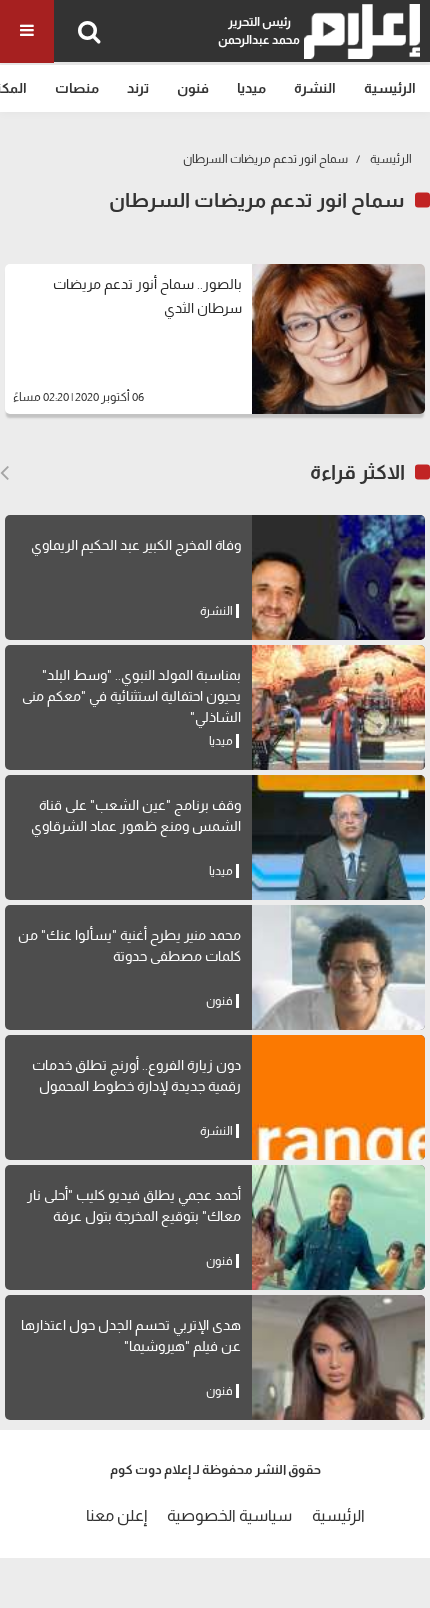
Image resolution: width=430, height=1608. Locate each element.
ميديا (251, 88)
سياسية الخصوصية (229, 1515)
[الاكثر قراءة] (4, 473)
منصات (77, 88)
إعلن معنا (116, 1515)
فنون (193, 88)
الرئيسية (390, 88)
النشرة (315, 88)
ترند (138, 88)
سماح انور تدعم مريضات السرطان (265, 159)
